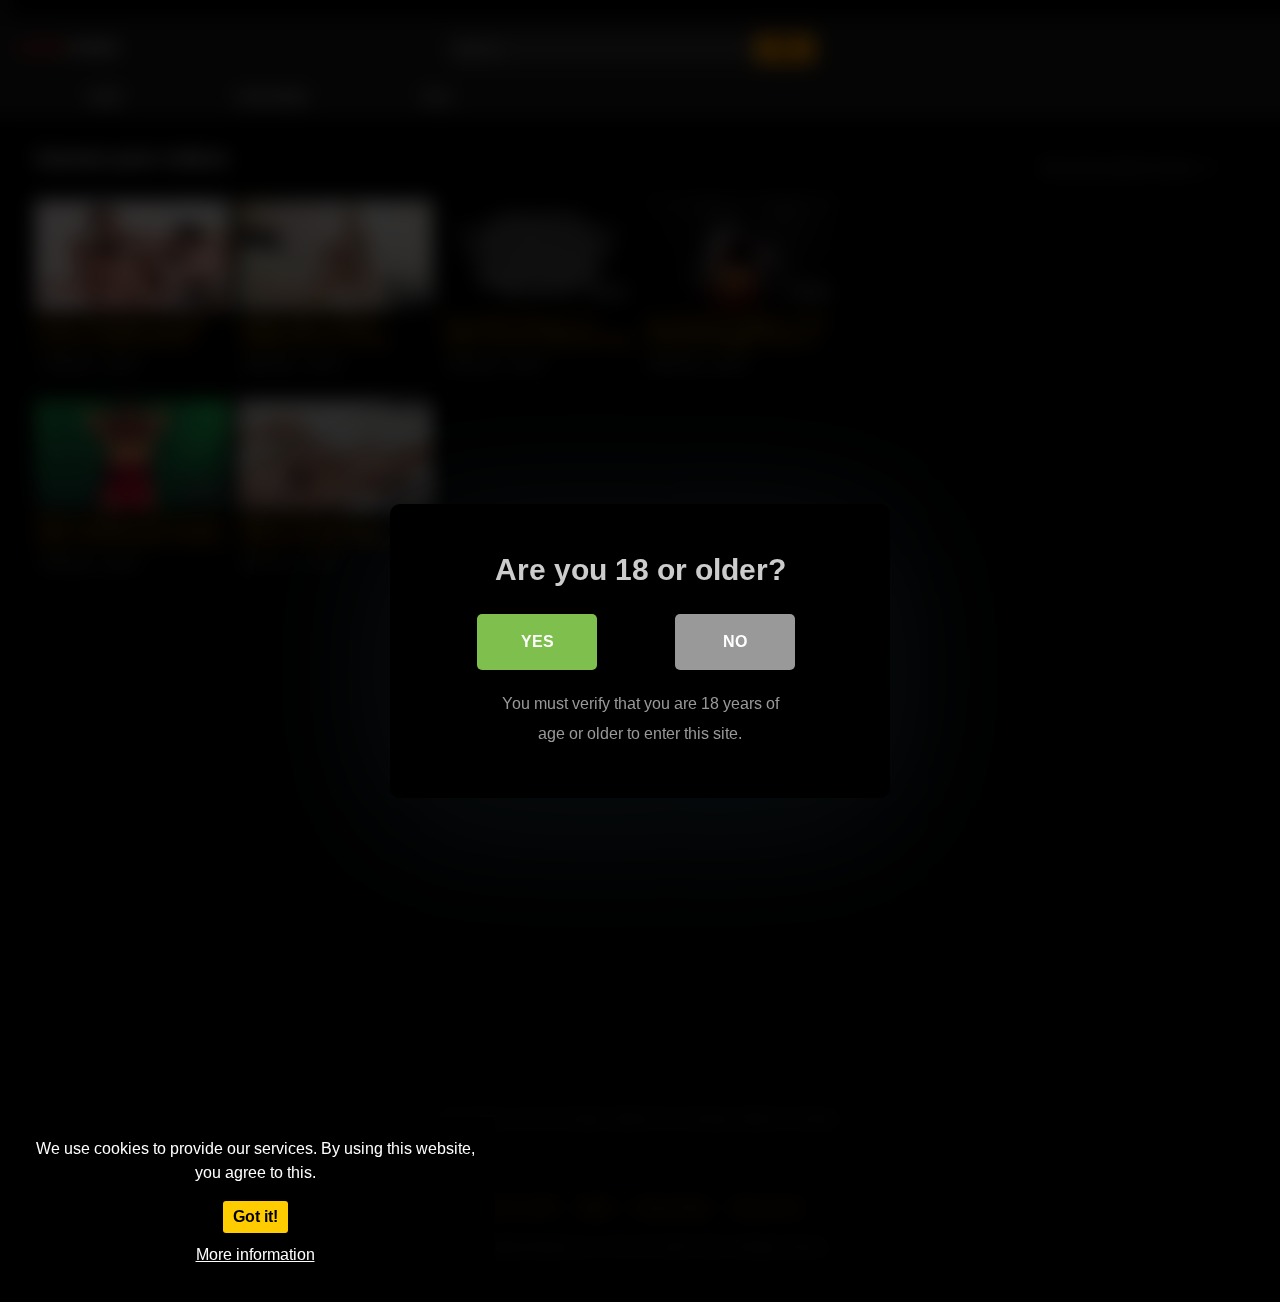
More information (255, 1254)
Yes (537, 641)
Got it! (255, 1216)
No (735, 641)
